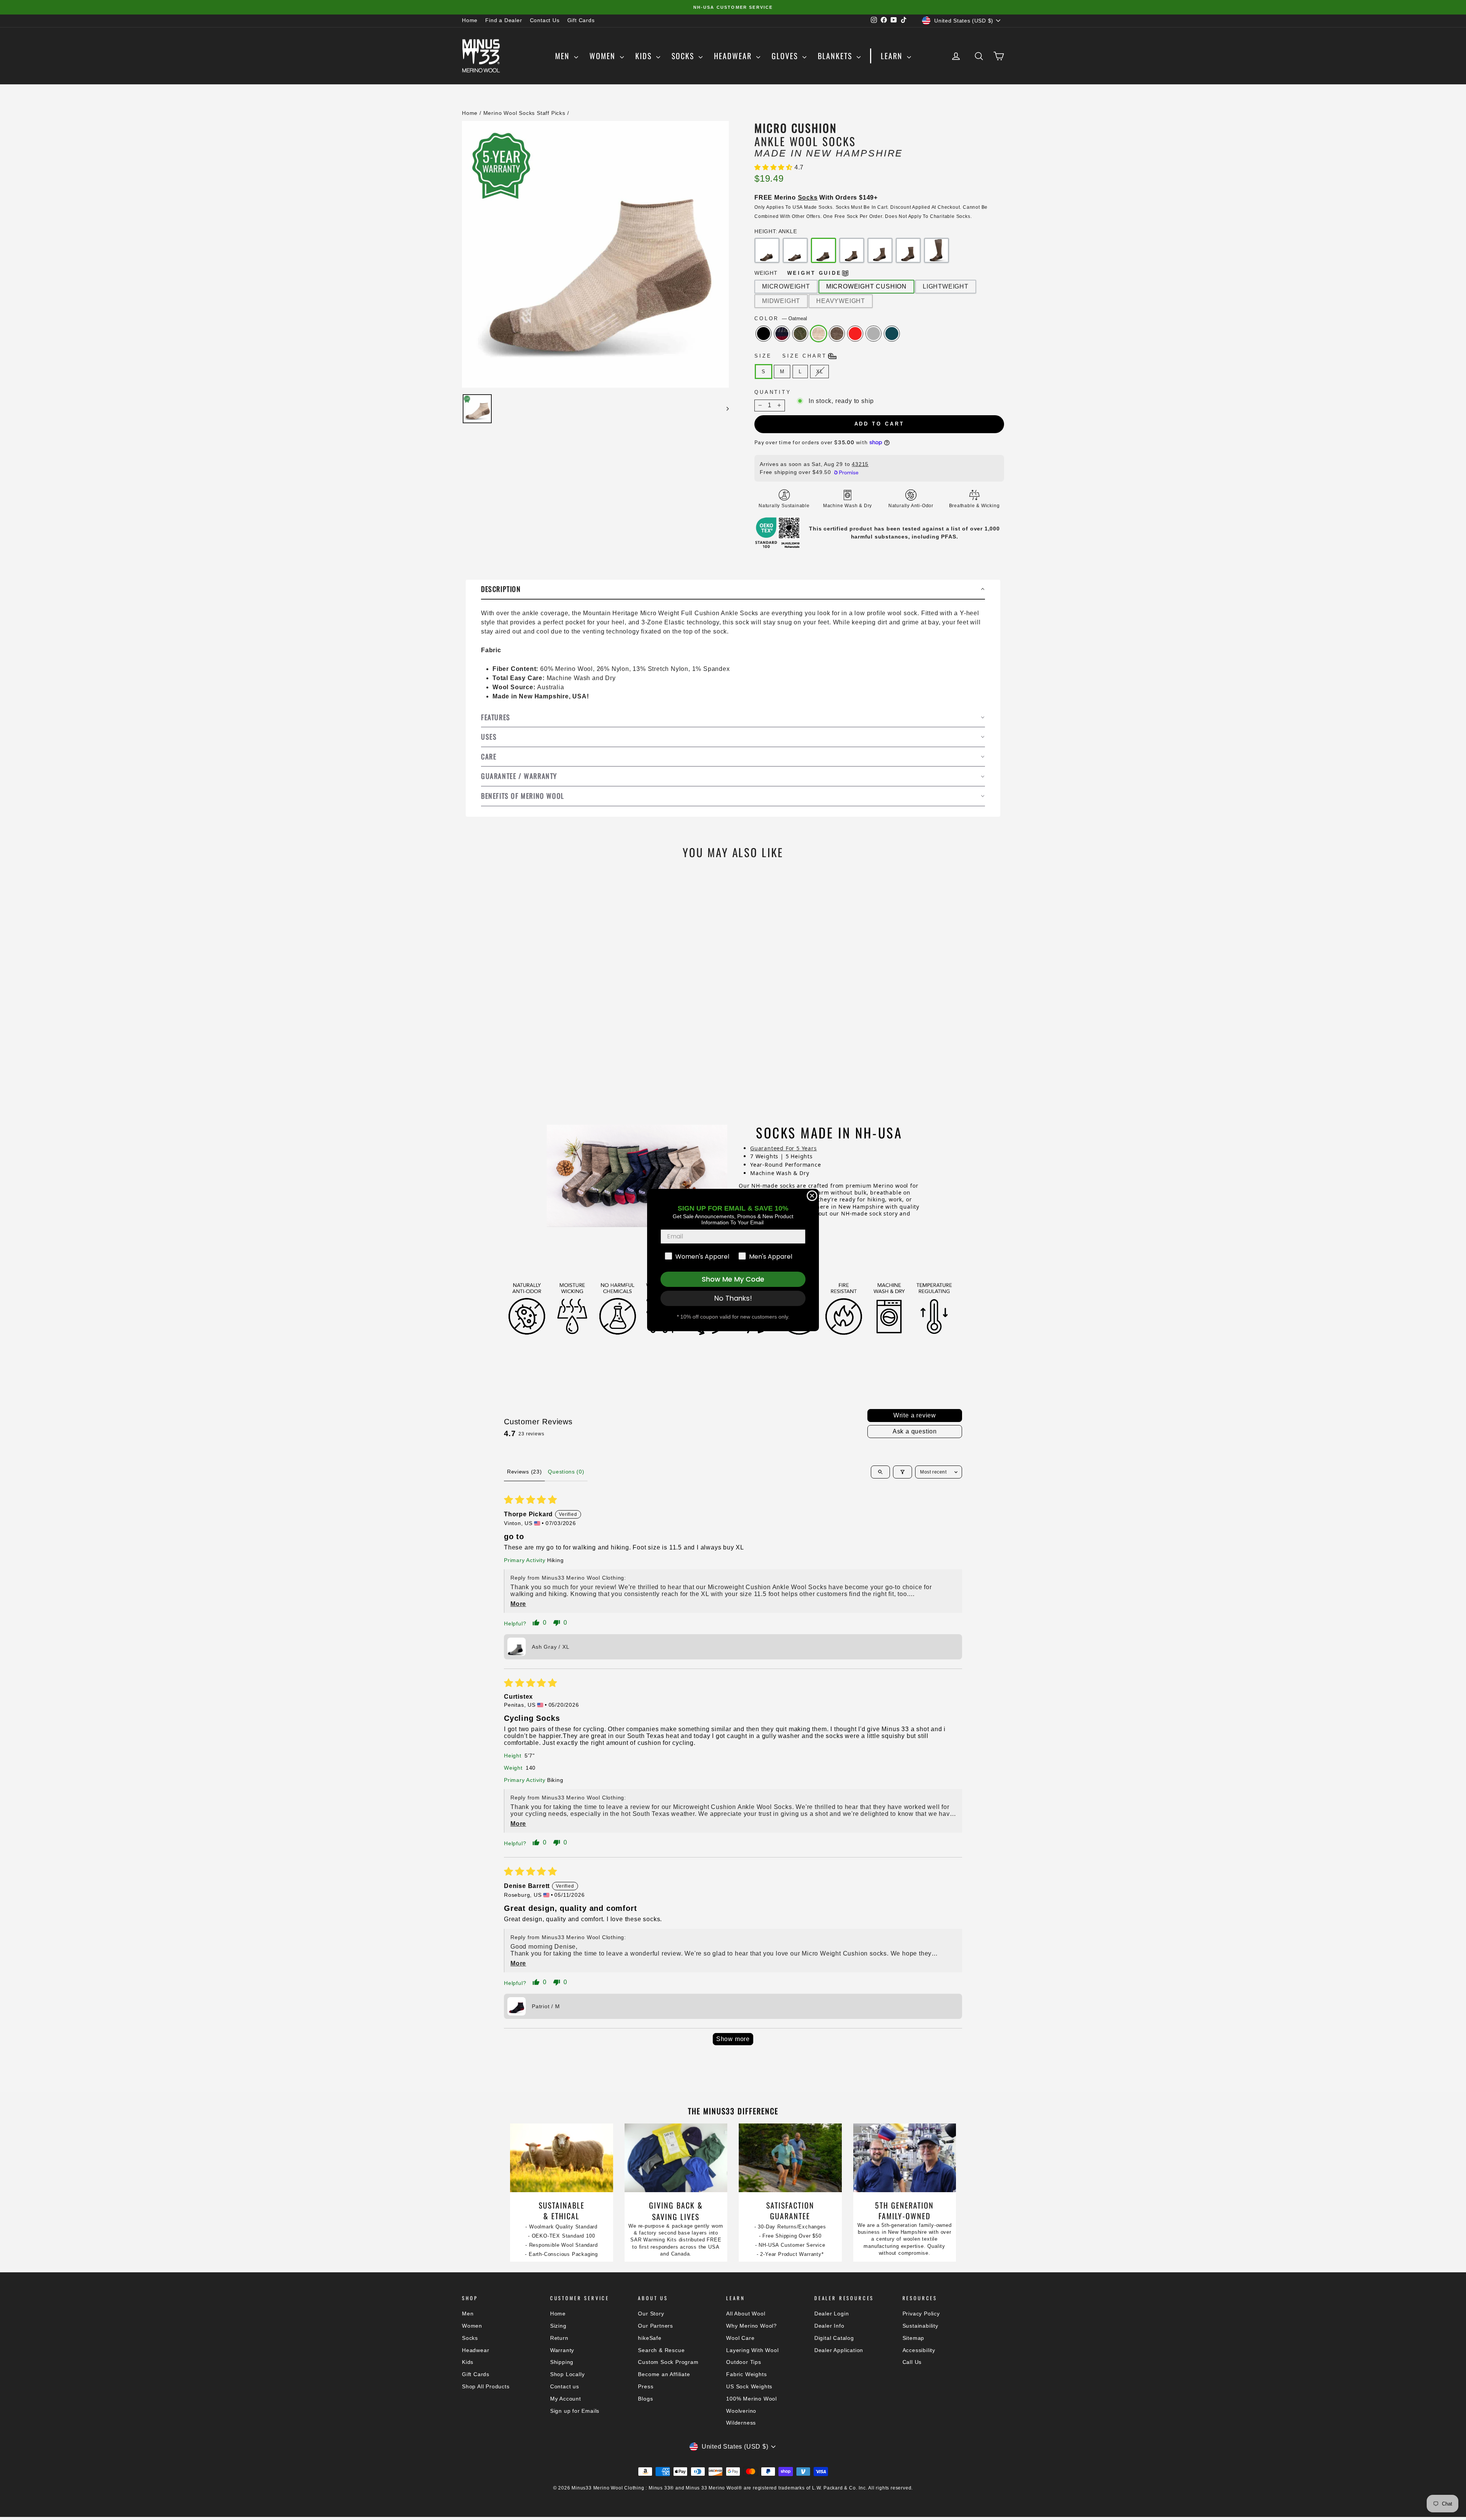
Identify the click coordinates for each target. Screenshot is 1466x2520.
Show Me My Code (733, 1279)
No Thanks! (733, 1298)
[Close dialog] (812, 1196)
